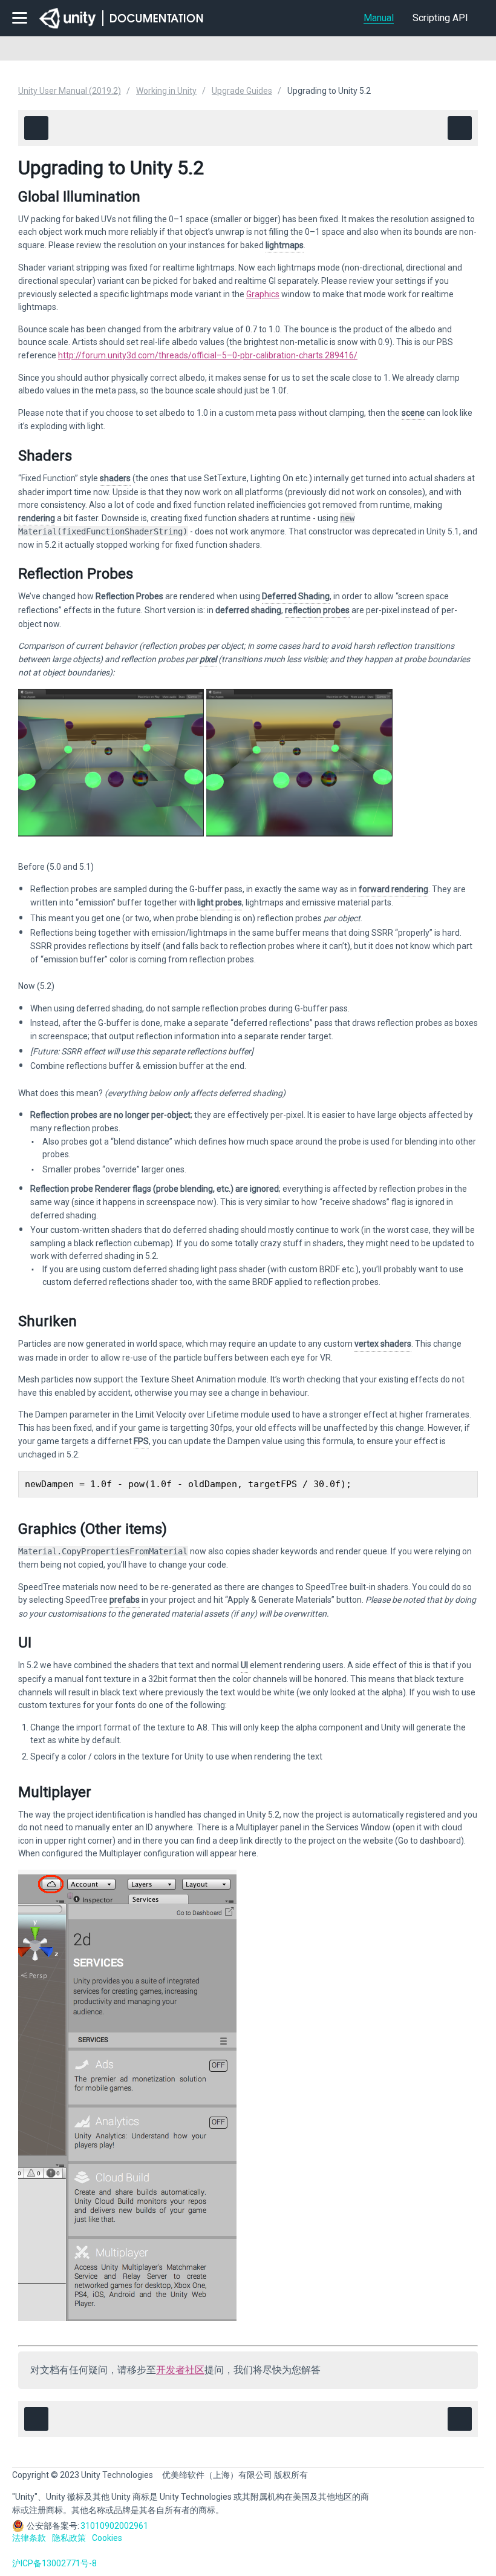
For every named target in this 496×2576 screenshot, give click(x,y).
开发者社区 (180, 2370)
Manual (379, 18)
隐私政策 (69, 2538)
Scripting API (440, 18)
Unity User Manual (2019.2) (70, 91)
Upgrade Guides (242, 91)
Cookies (107, 2538)
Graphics (263, 294)
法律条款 (29, 2538)
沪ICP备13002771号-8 (54, 2563)
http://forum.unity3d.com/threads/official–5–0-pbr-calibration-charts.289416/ (208, 355)
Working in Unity (166, 91)
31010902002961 (114, 2526)
